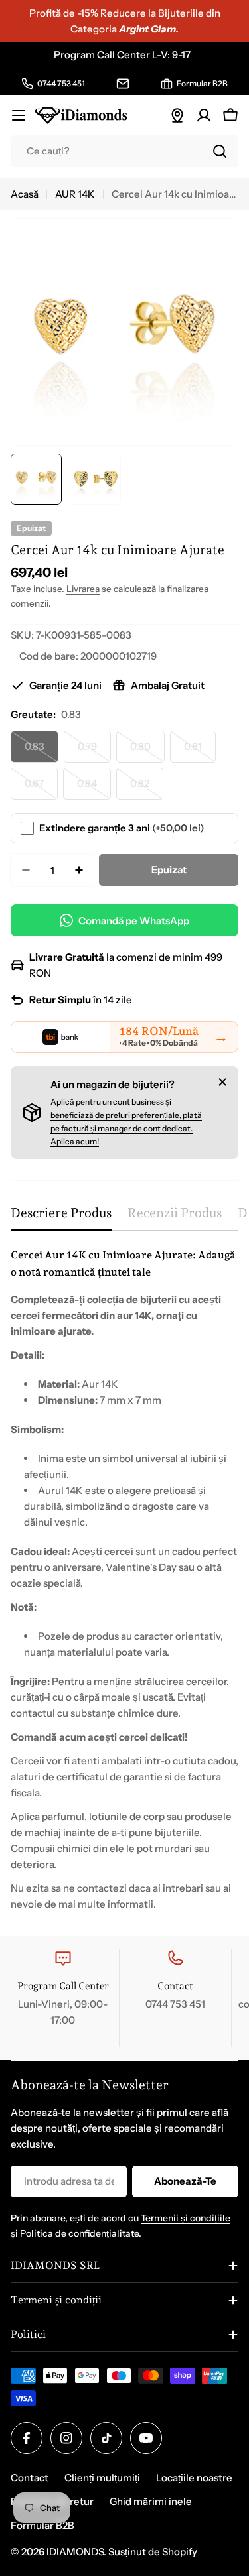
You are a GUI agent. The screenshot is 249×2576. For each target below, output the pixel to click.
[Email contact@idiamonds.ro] (123, 84)
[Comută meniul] (19, 115)
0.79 (94, 751)
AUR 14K (75, 194)
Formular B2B (42, 2525)
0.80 (147, 751)
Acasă (25, 194)
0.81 (200, 751)
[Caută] (220, 151)
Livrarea (83, 589)
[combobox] (124, 151)
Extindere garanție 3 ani (122, 828)
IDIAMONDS (75, 2552)
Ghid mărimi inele (151, 2501)
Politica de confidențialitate (79, 2233)
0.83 (41, 751)
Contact (30, 2478)
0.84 (94, 788)
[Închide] (222, 1082)
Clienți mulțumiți (102, 2478)
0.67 (41, 788)
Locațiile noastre (194, 2478)
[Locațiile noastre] (177, 115)
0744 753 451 (175, 2004)
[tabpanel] (124, 1579)
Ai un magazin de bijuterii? (113, 1084)
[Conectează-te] (204, 115)
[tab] (61, 1218)
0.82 (147, 788)
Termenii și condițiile (186, 2218)
